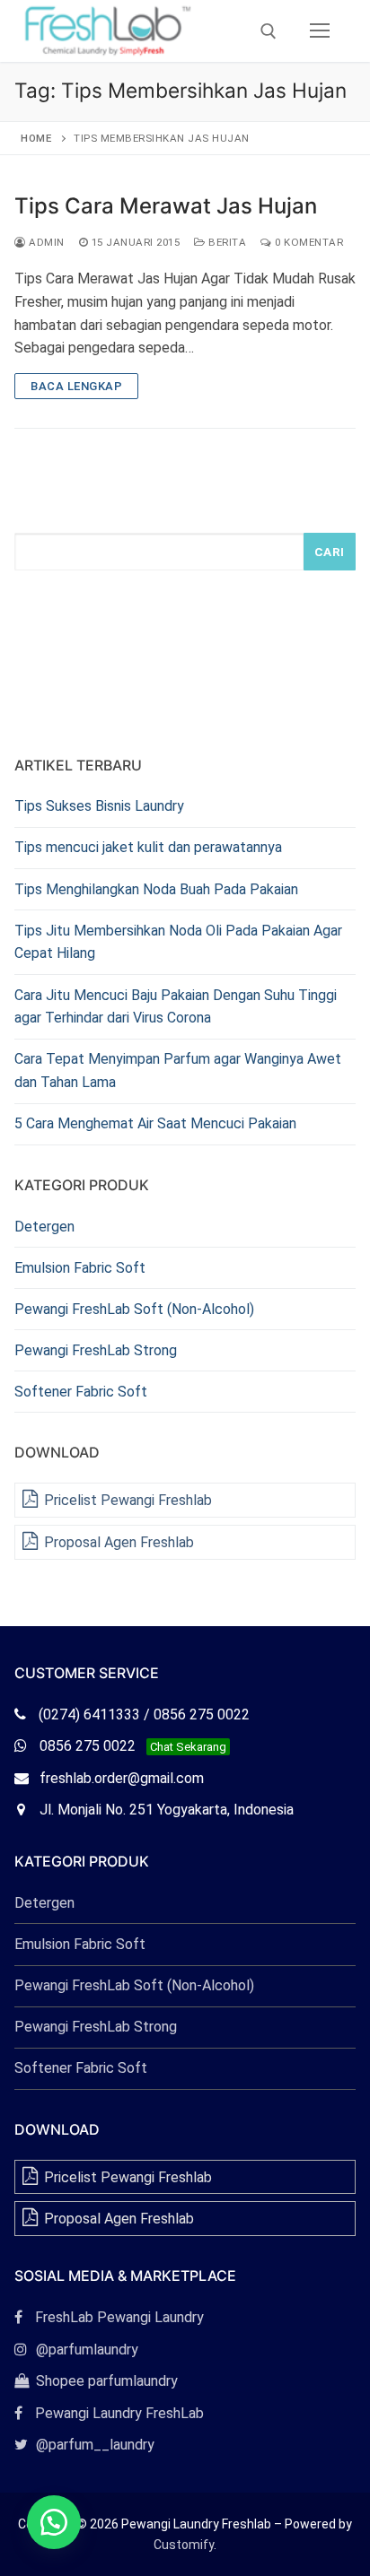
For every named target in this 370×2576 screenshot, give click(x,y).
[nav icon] (320, 31)
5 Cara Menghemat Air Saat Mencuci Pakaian (155, 1123)
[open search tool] (269, 31)
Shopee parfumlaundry (96, 2381)
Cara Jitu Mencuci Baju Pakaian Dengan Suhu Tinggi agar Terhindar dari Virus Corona (176, 1007)
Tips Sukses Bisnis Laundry (99, 806)
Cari (330, 552)
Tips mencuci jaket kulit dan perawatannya (148, 847)
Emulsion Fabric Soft (80, 1268)
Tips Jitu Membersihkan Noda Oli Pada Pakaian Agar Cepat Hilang (178, 942)
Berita (226, 242)
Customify (184, 2545)
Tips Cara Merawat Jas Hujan (166, 206)
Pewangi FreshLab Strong (96, 1350)
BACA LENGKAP (76, 386)
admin (45, 242)
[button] (54, 2522)
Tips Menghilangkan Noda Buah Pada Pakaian (156, 889)
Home (36, 138)
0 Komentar (308, 242)
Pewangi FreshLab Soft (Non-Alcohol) (134, 1309)
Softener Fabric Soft (81, 1392)
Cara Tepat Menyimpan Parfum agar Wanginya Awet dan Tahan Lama (178, 1070)
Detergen (44, 1227)
